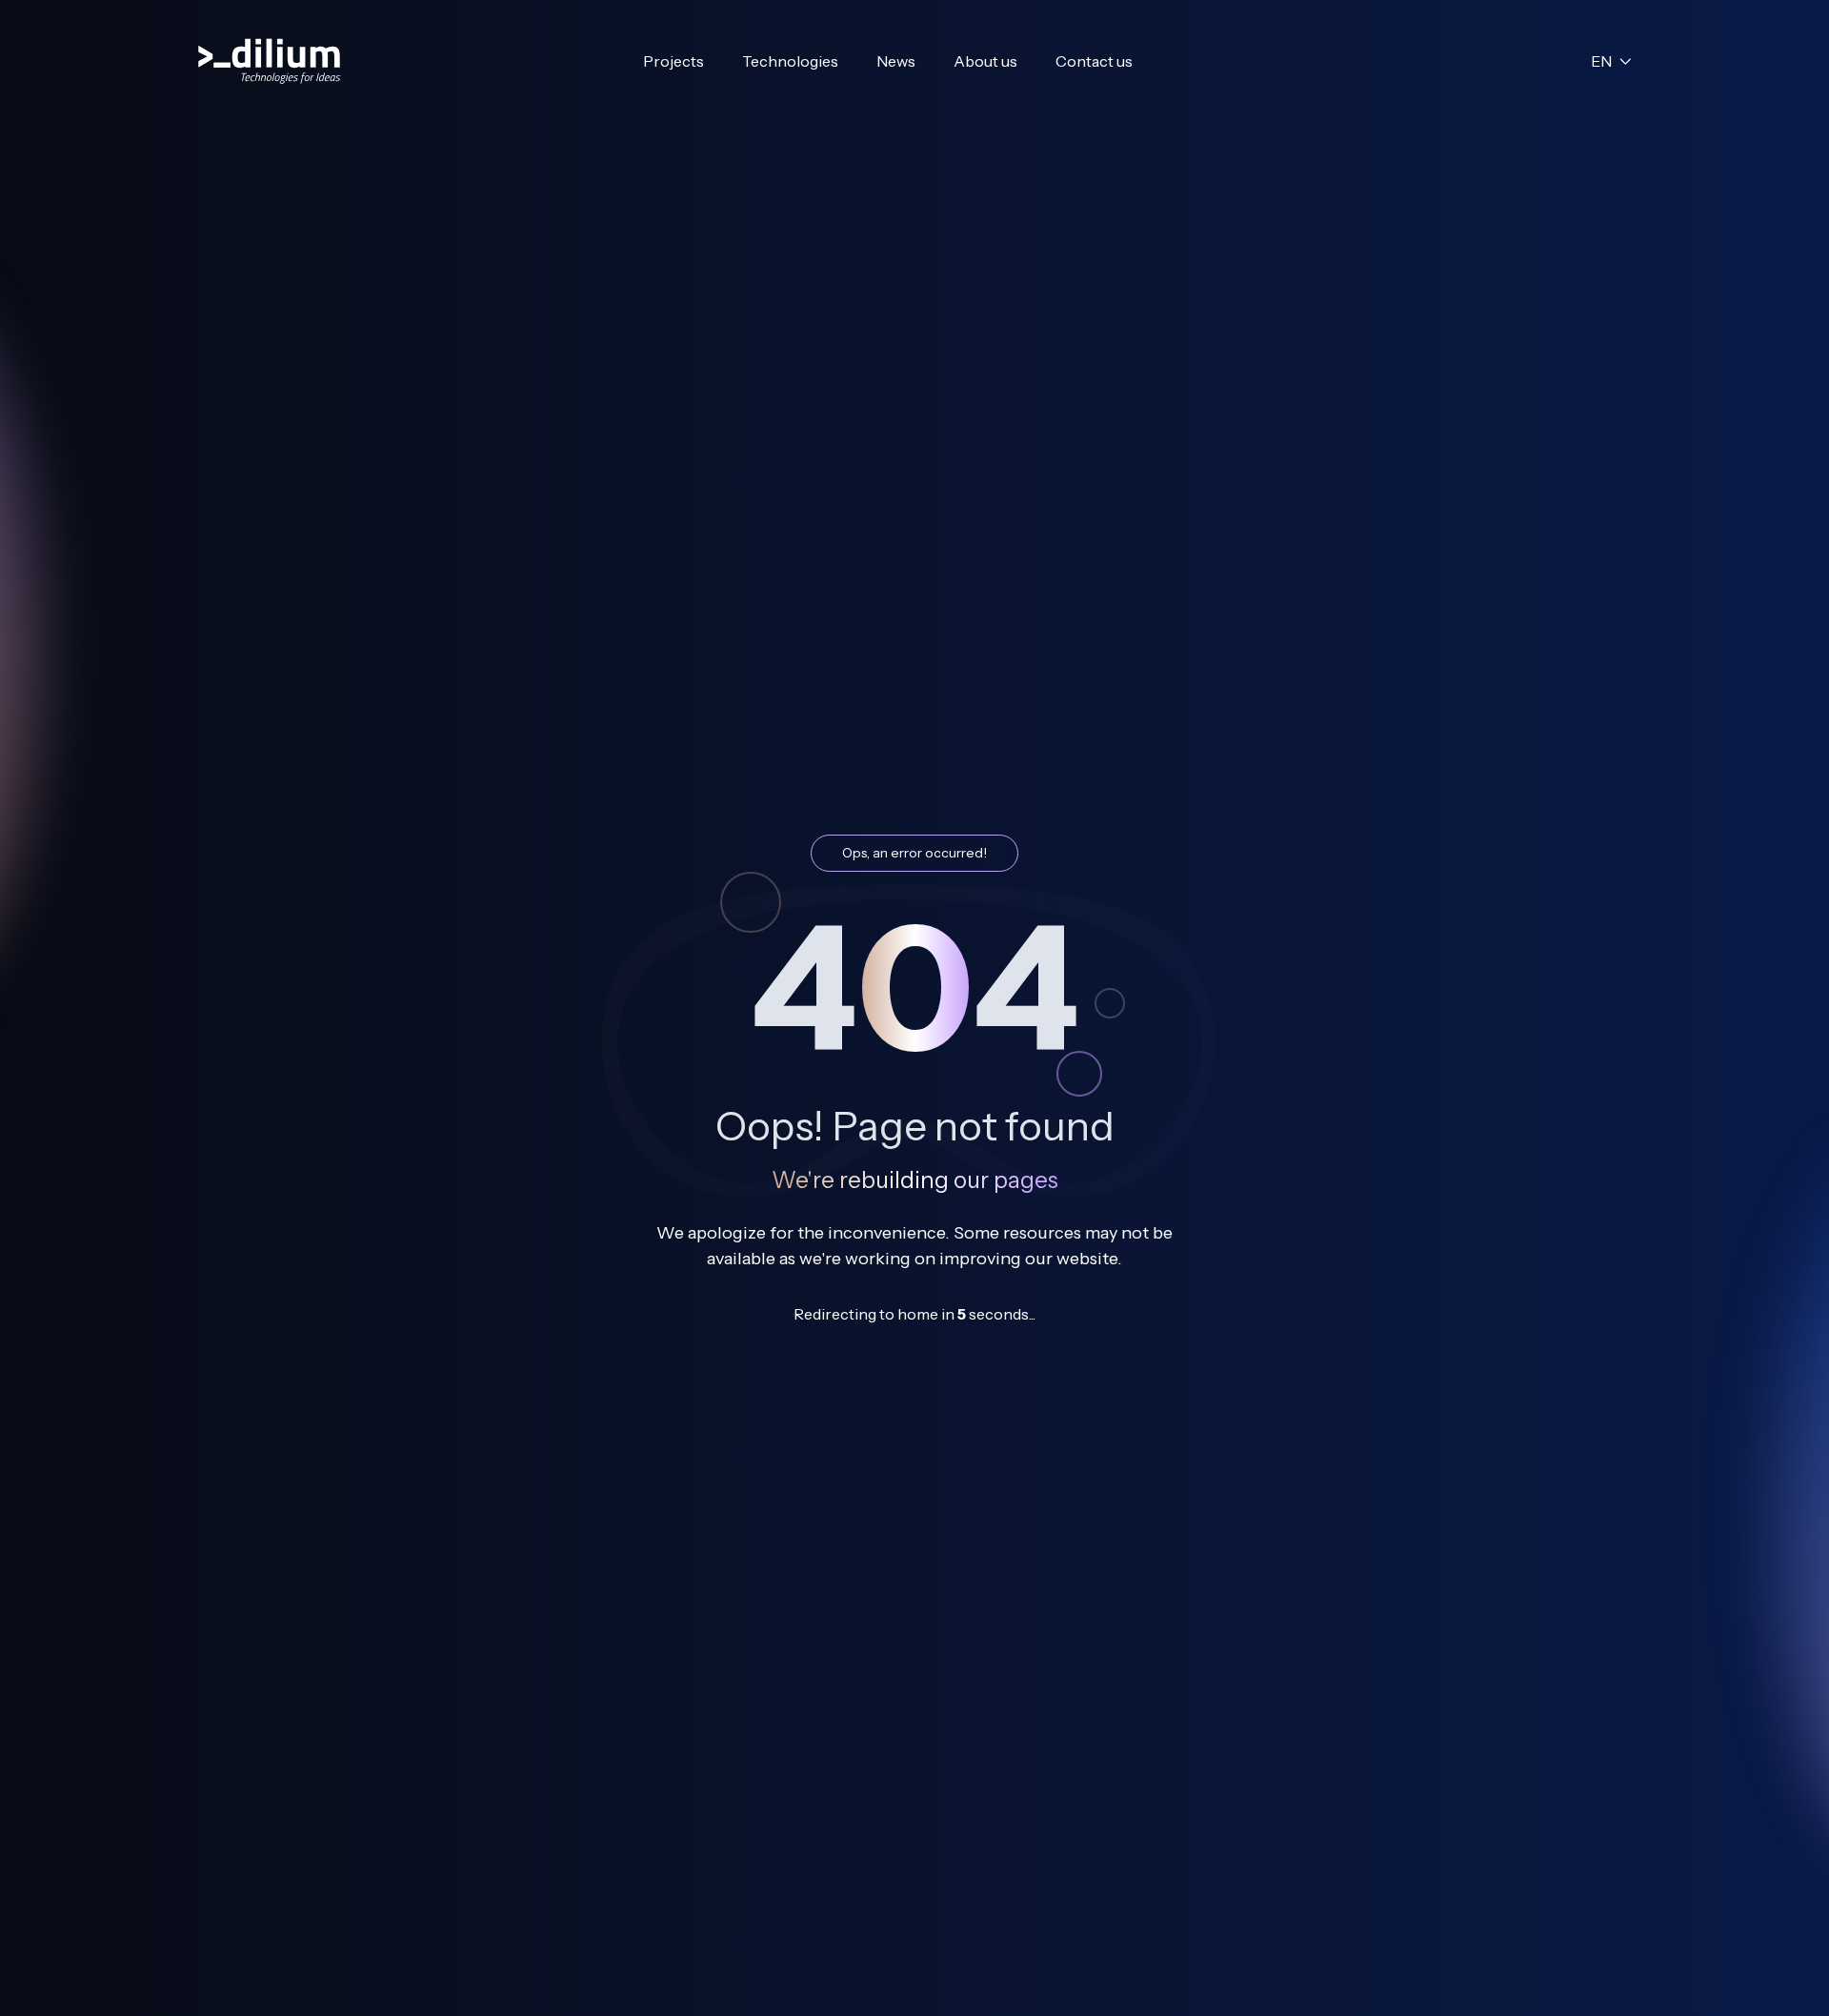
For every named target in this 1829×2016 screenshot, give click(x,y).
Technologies (790, 61)
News (896, 61)
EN (1601, 61)
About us (985, 61)
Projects (673, 61)
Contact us (1094, 61)
